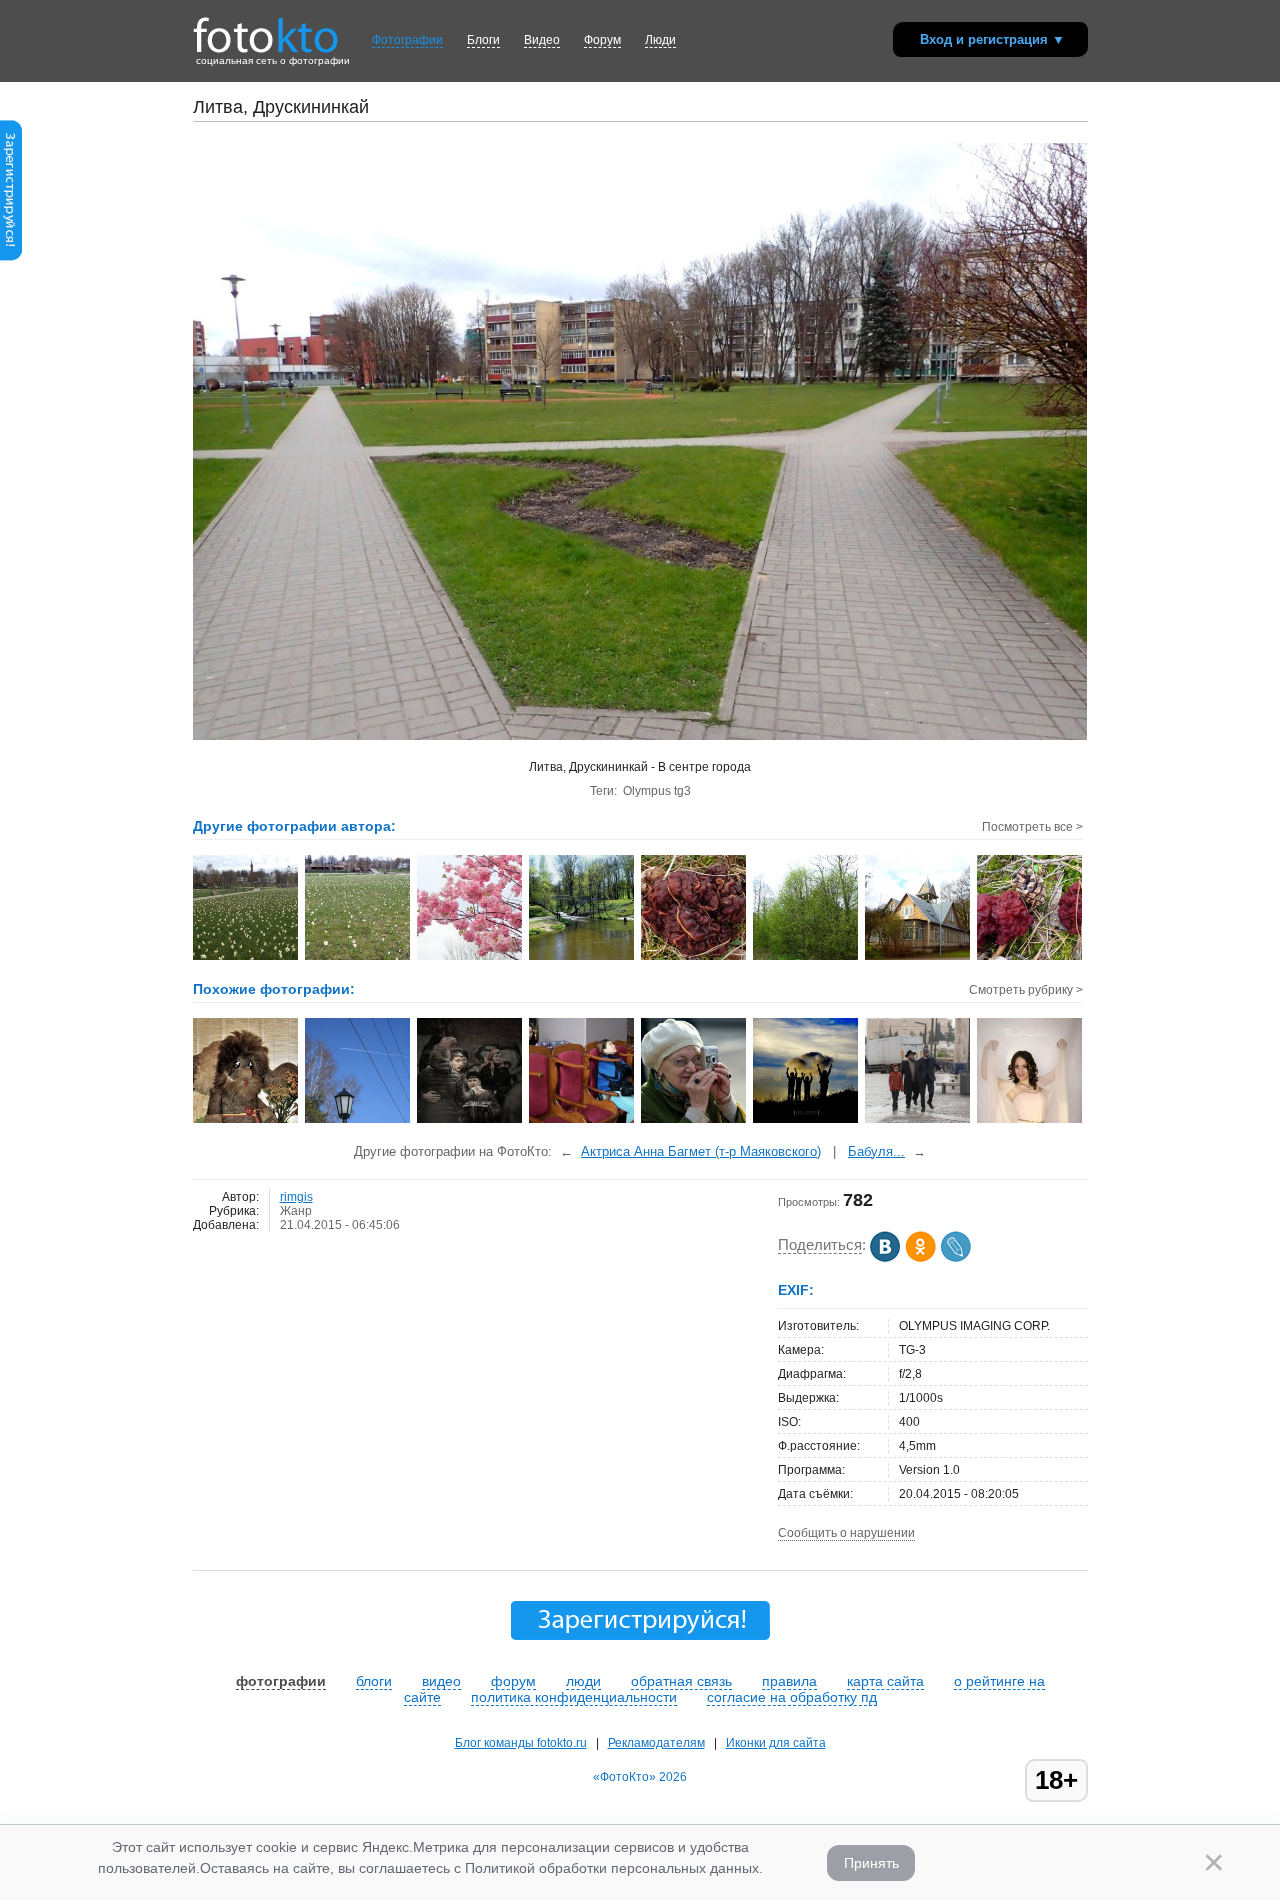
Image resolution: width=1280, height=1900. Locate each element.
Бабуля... (876, 1151)
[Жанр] (1030, 1121)
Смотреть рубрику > (1026, 990)
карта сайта (885, 1681)
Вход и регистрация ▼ (992, 39)
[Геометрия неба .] (358, 1121)
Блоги (483, 40)
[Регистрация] (11, 257)
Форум (602, 40)
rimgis (296, 1197)
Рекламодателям (656, 1743)
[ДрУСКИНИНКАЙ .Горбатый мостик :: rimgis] (582, 958)
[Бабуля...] (694, 1121)
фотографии (281, 1681)
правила (789, 1681)
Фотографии (407, 40)
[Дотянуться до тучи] (806, 1121)
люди (583, 1681)
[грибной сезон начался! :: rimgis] (1030, 958)
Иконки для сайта (776, 1743)
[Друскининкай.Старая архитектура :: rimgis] (918, 958)
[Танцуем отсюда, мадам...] (470, 1121)
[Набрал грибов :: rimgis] (694, 958)
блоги (374, 1681)
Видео (542, 40)
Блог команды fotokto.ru (521, 1743)
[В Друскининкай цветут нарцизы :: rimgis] (246, 958)
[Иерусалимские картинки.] (582, 1121)
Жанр (296, 1211)
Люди (660, 40)
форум (513, 1681)
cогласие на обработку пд (792, 1697)
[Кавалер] (246, 1121)
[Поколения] (918, 1121)
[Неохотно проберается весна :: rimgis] (806, 958)
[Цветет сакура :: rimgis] (470, 958)
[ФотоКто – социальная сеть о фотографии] (266, 28)
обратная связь (681, 1681)
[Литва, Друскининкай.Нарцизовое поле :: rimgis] (358, 958)
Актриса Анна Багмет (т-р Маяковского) (701, 1151)
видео (441, 1681)
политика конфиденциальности (574, 1697)
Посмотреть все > (1032, 827)
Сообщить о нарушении (846, 1533)
